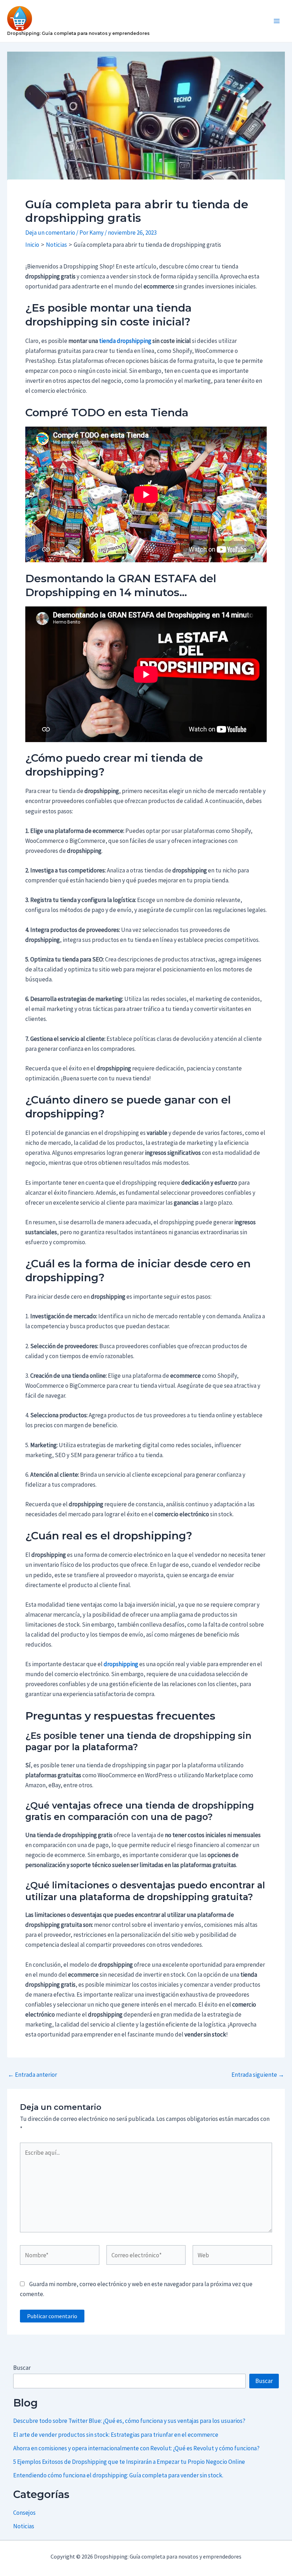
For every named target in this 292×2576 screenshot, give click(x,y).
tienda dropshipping (125, 341)
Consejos (24, 2513)
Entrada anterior (32, 2075)
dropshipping (121, 1664)
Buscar (22, 2368)
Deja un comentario (50, 233)
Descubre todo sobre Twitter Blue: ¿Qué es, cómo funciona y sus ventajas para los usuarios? (129, 2421)
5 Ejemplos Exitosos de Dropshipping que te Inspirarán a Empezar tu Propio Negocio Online (129, 2462)
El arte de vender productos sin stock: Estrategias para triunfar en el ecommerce (116, 2435)
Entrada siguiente (258, 2075)
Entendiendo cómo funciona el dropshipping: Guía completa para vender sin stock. (118, 2475)
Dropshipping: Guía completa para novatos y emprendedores (78, 33)
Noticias (24, 2526)
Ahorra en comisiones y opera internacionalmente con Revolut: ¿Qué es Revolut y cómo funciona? (136, 2448)
